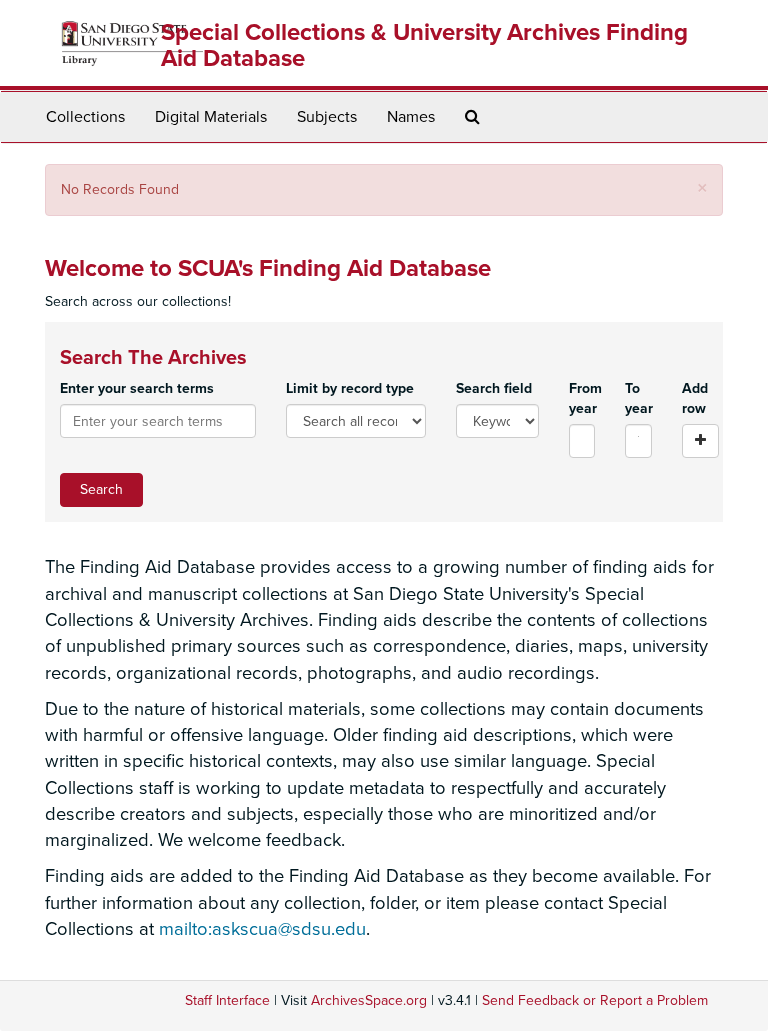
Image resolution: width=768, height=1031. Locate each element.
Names (411, 117)
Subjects (327, 117)
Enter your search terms (137, 388)
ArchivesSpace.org (369, 1000)
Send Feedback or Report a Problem (595, 1000)
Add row (695, 398)
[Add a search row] (700, 441)
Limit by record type (350, 388)
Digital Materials (211, 117)
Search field (494, 388)
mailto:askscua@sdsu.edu (262, 929)
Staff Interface (227, 1000)
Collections (85, 117)
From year (582, 398)
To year (638, 398)
